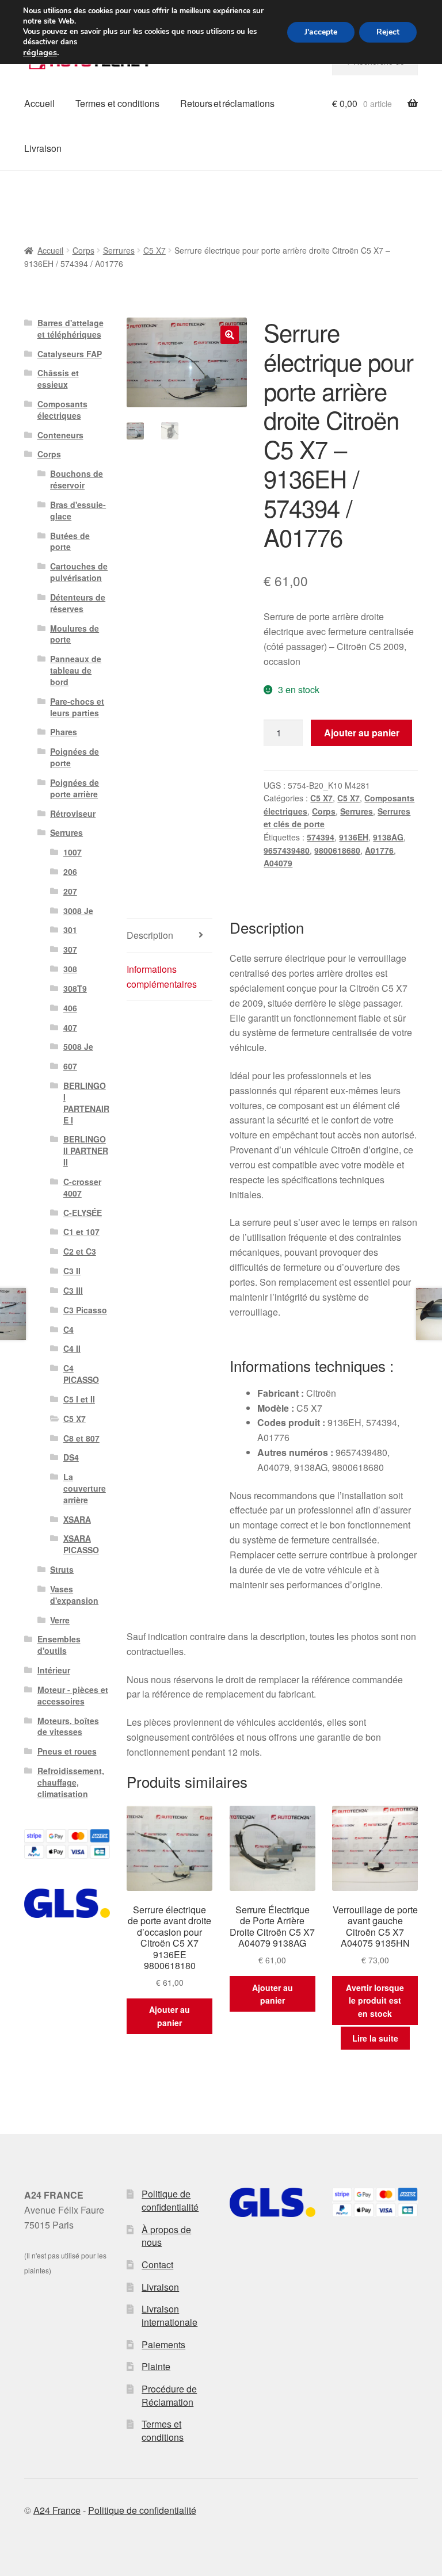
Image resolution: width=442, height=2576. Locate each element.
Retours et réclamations (227, 103)
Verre (60, 1620)
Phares (64, 732)
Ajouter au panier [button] (169, 2016)
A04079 (278, 863)
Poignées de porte (75, 757)
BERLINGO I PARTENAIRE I (86, 1102)
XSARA (77, 1519)
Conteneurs (60, 435)
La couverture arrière (85, 1488)
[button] (230, 335)
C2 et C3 (80, 1251)
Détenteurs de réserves (78, 603)
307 (70, 949)
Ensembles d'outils (59, 1645)
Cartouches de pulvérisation (79, 572)
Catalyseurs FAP (70, 354)
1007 (73, 852)
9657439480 (287, 850)
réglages (40, 52)
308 (70, 969)
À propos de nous (166, 2236)
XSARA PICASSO (81, 1544)
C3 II (72, 1271)
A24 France (57, 2510)
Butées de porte (70, 541)
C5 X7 (155, 250)
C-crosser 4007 (82, 1187)
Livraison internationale (169, 2315)
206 (70, 872)
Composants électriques (62, 410)
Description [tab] (150, 935)
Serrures (119, 250)
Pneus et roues (67, 1751)
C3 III (73, 1290)
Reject (388, 32)
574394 (321, 837)
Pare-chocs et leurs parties (77, 707)
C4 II (72, 1348)
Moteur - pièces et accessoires (73, 1695)
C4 (68, 1329)
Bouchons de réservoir (77, 479)
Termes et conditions (117, 103)
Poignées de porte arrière (75, 788)
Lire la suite (375, 2038)
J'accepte (321, 32)
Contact (157, 2264)
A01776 (379, 850)
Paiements (163, 2344)
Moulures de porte (75, 634)
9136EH (354, 837)
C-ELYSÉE (83, 1213)
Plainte (156, 2366)
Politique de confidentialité (170, 2200)
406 (70, 1008)
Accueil (39, 103)
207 (70, 891)
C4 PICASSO (81, 1374)
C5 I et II (79, 1399)
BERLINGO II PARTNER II (86, 1151)
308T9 (75, 988)
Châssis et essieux (58, 379)
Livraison (43, 148)
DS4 (71, 1457)
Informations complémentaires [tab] (162, 976)
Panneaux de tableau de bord (76, 670)
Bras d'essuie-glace (78, 510)
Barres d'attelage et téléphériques (71, 328)
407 (70, 1027)
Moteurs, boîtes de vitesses (68, 1726)
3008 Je (78, 911)
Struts (62, 1569)
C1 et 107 (81, 1232)
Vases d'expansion (74, 1595)
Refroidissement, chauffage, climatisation (71, 1782)
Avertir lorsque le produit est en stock (375, 2000)
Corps (83, 250)
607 (70, 1066)
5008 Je (78, 1046)
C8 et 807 (81, 1438)
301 (70, 930)
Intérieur (54, 1670)
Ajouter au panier (362, 733)
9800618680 (337, 850)
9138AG (388, 837)
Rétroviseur (73, 813)
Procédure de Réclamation (169, 2395)
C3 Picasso (85, 1310)
